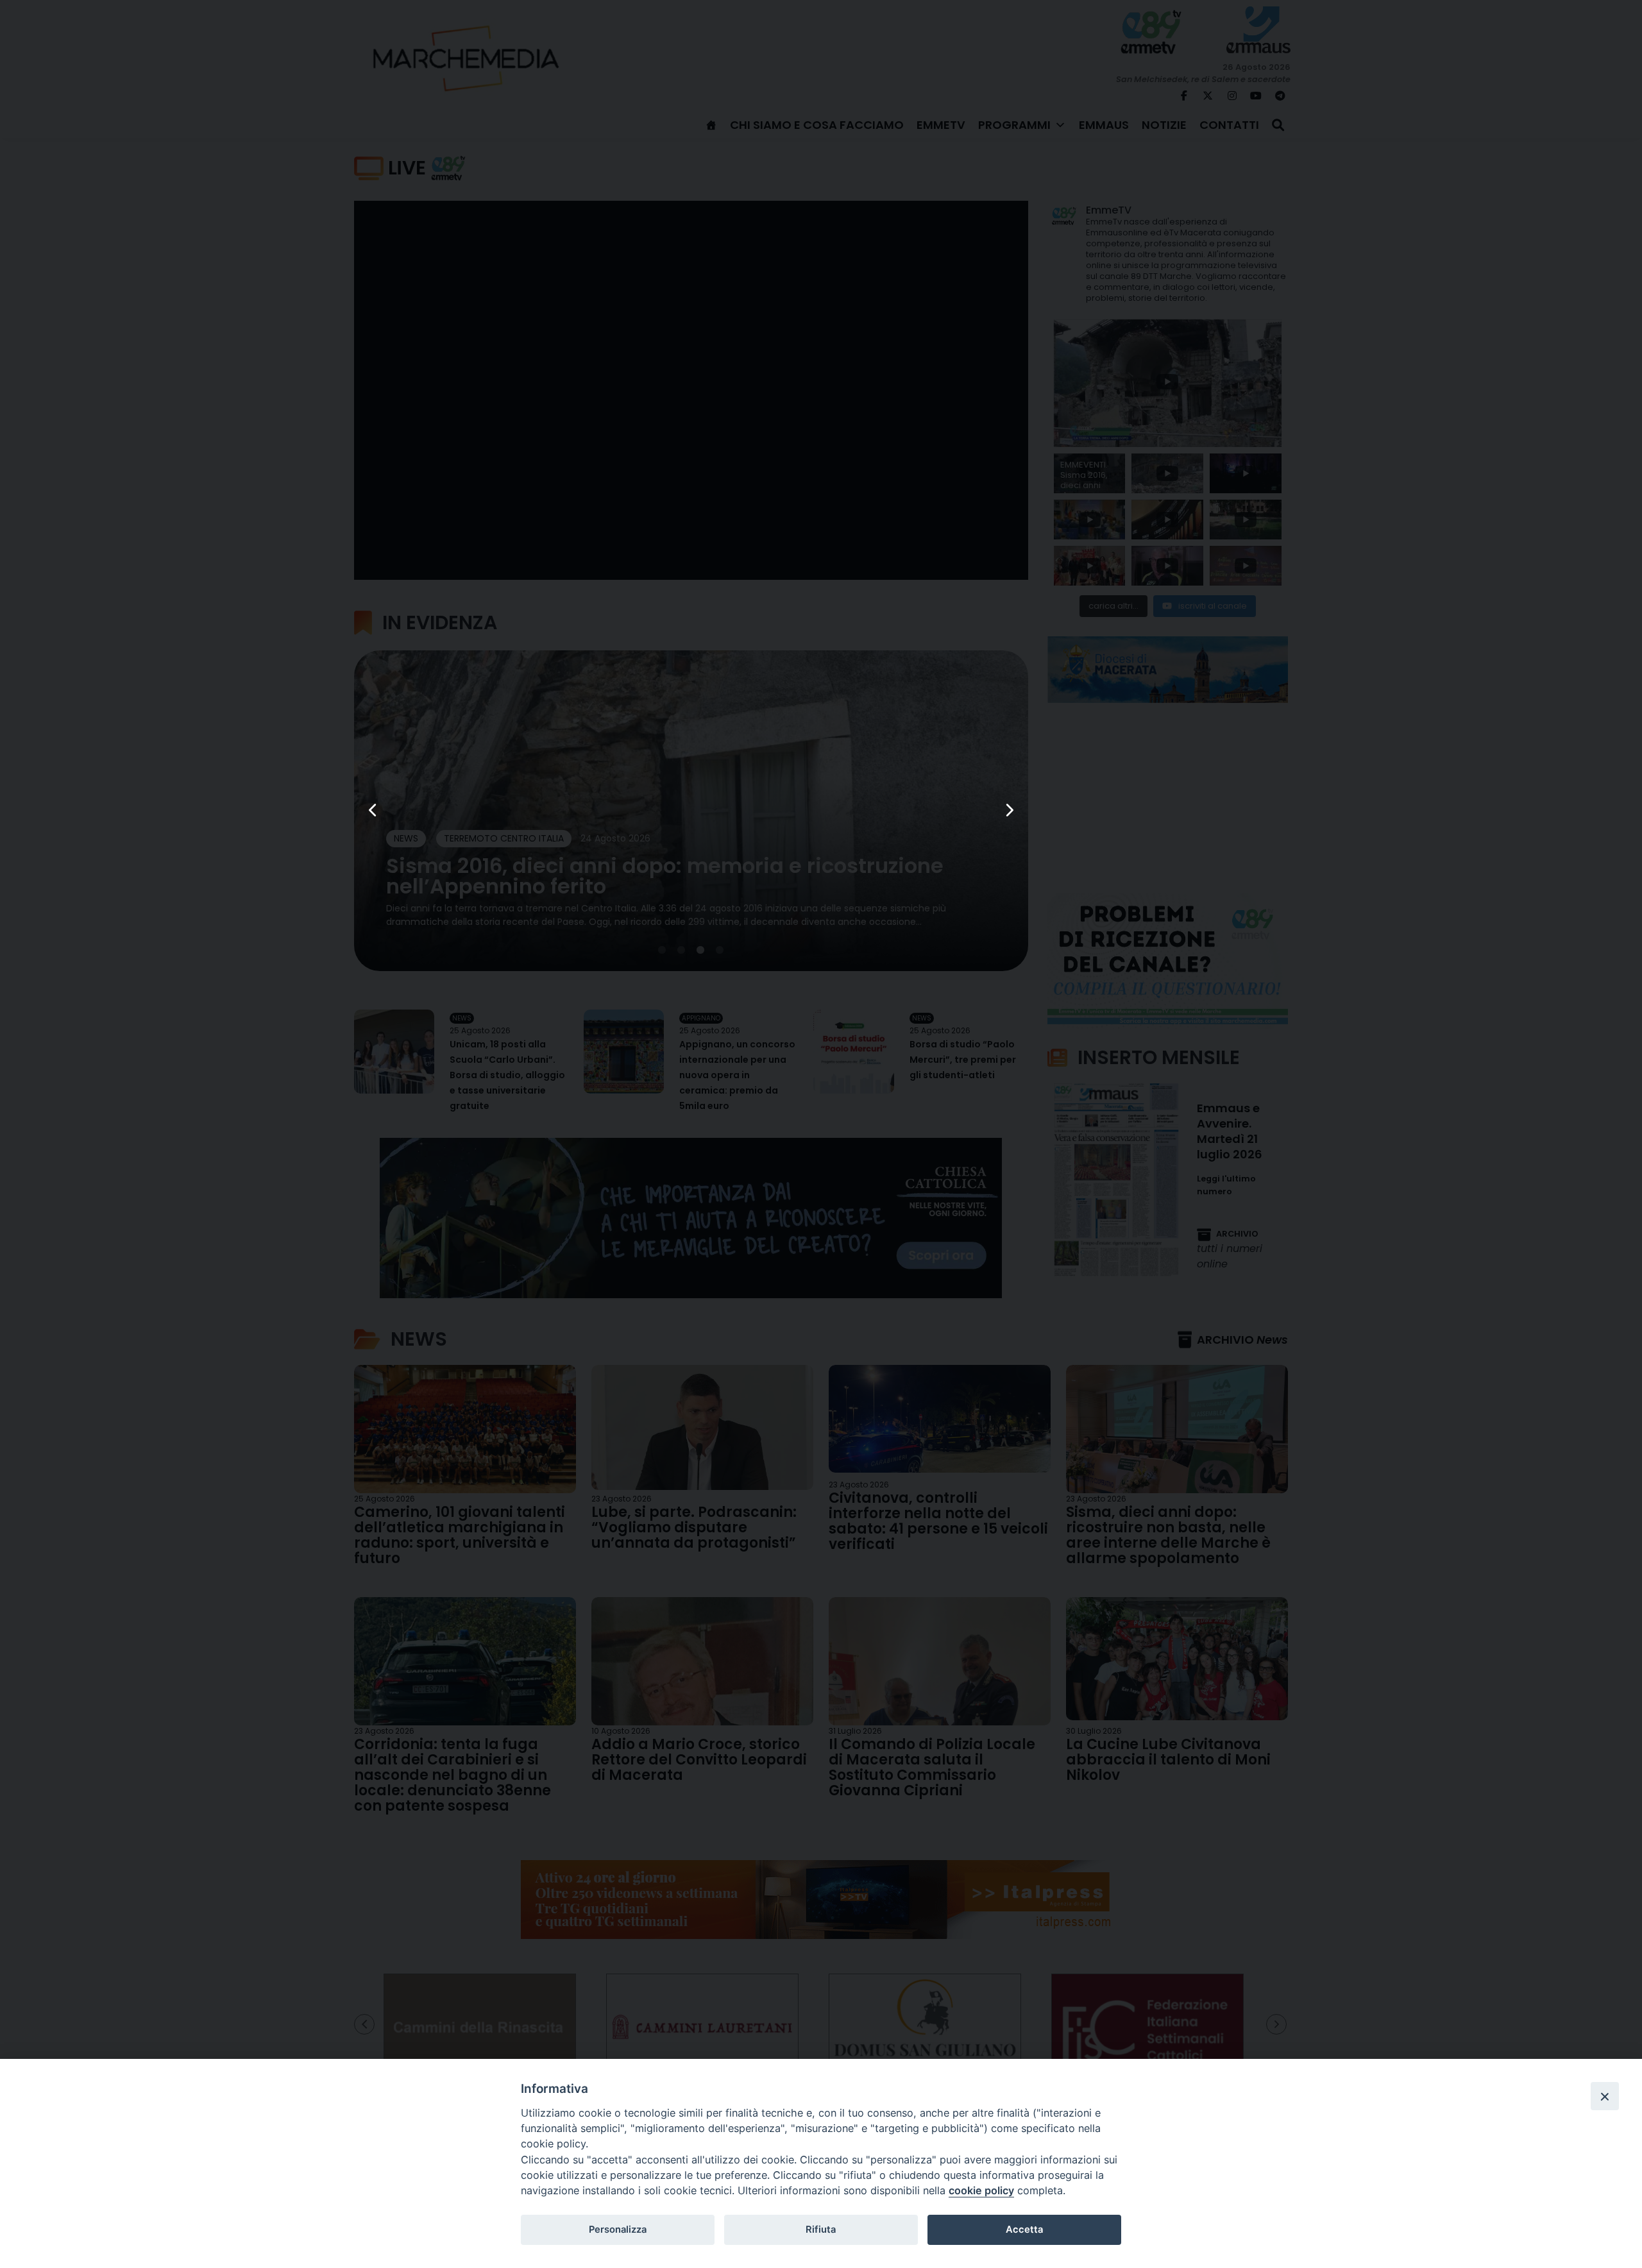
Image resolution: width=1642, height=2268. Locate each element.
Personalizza (618, 2230)
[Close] (1605, 2096)
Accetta (1024, 2230)
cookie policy (981, 2190)
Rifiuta (821, 2230)
